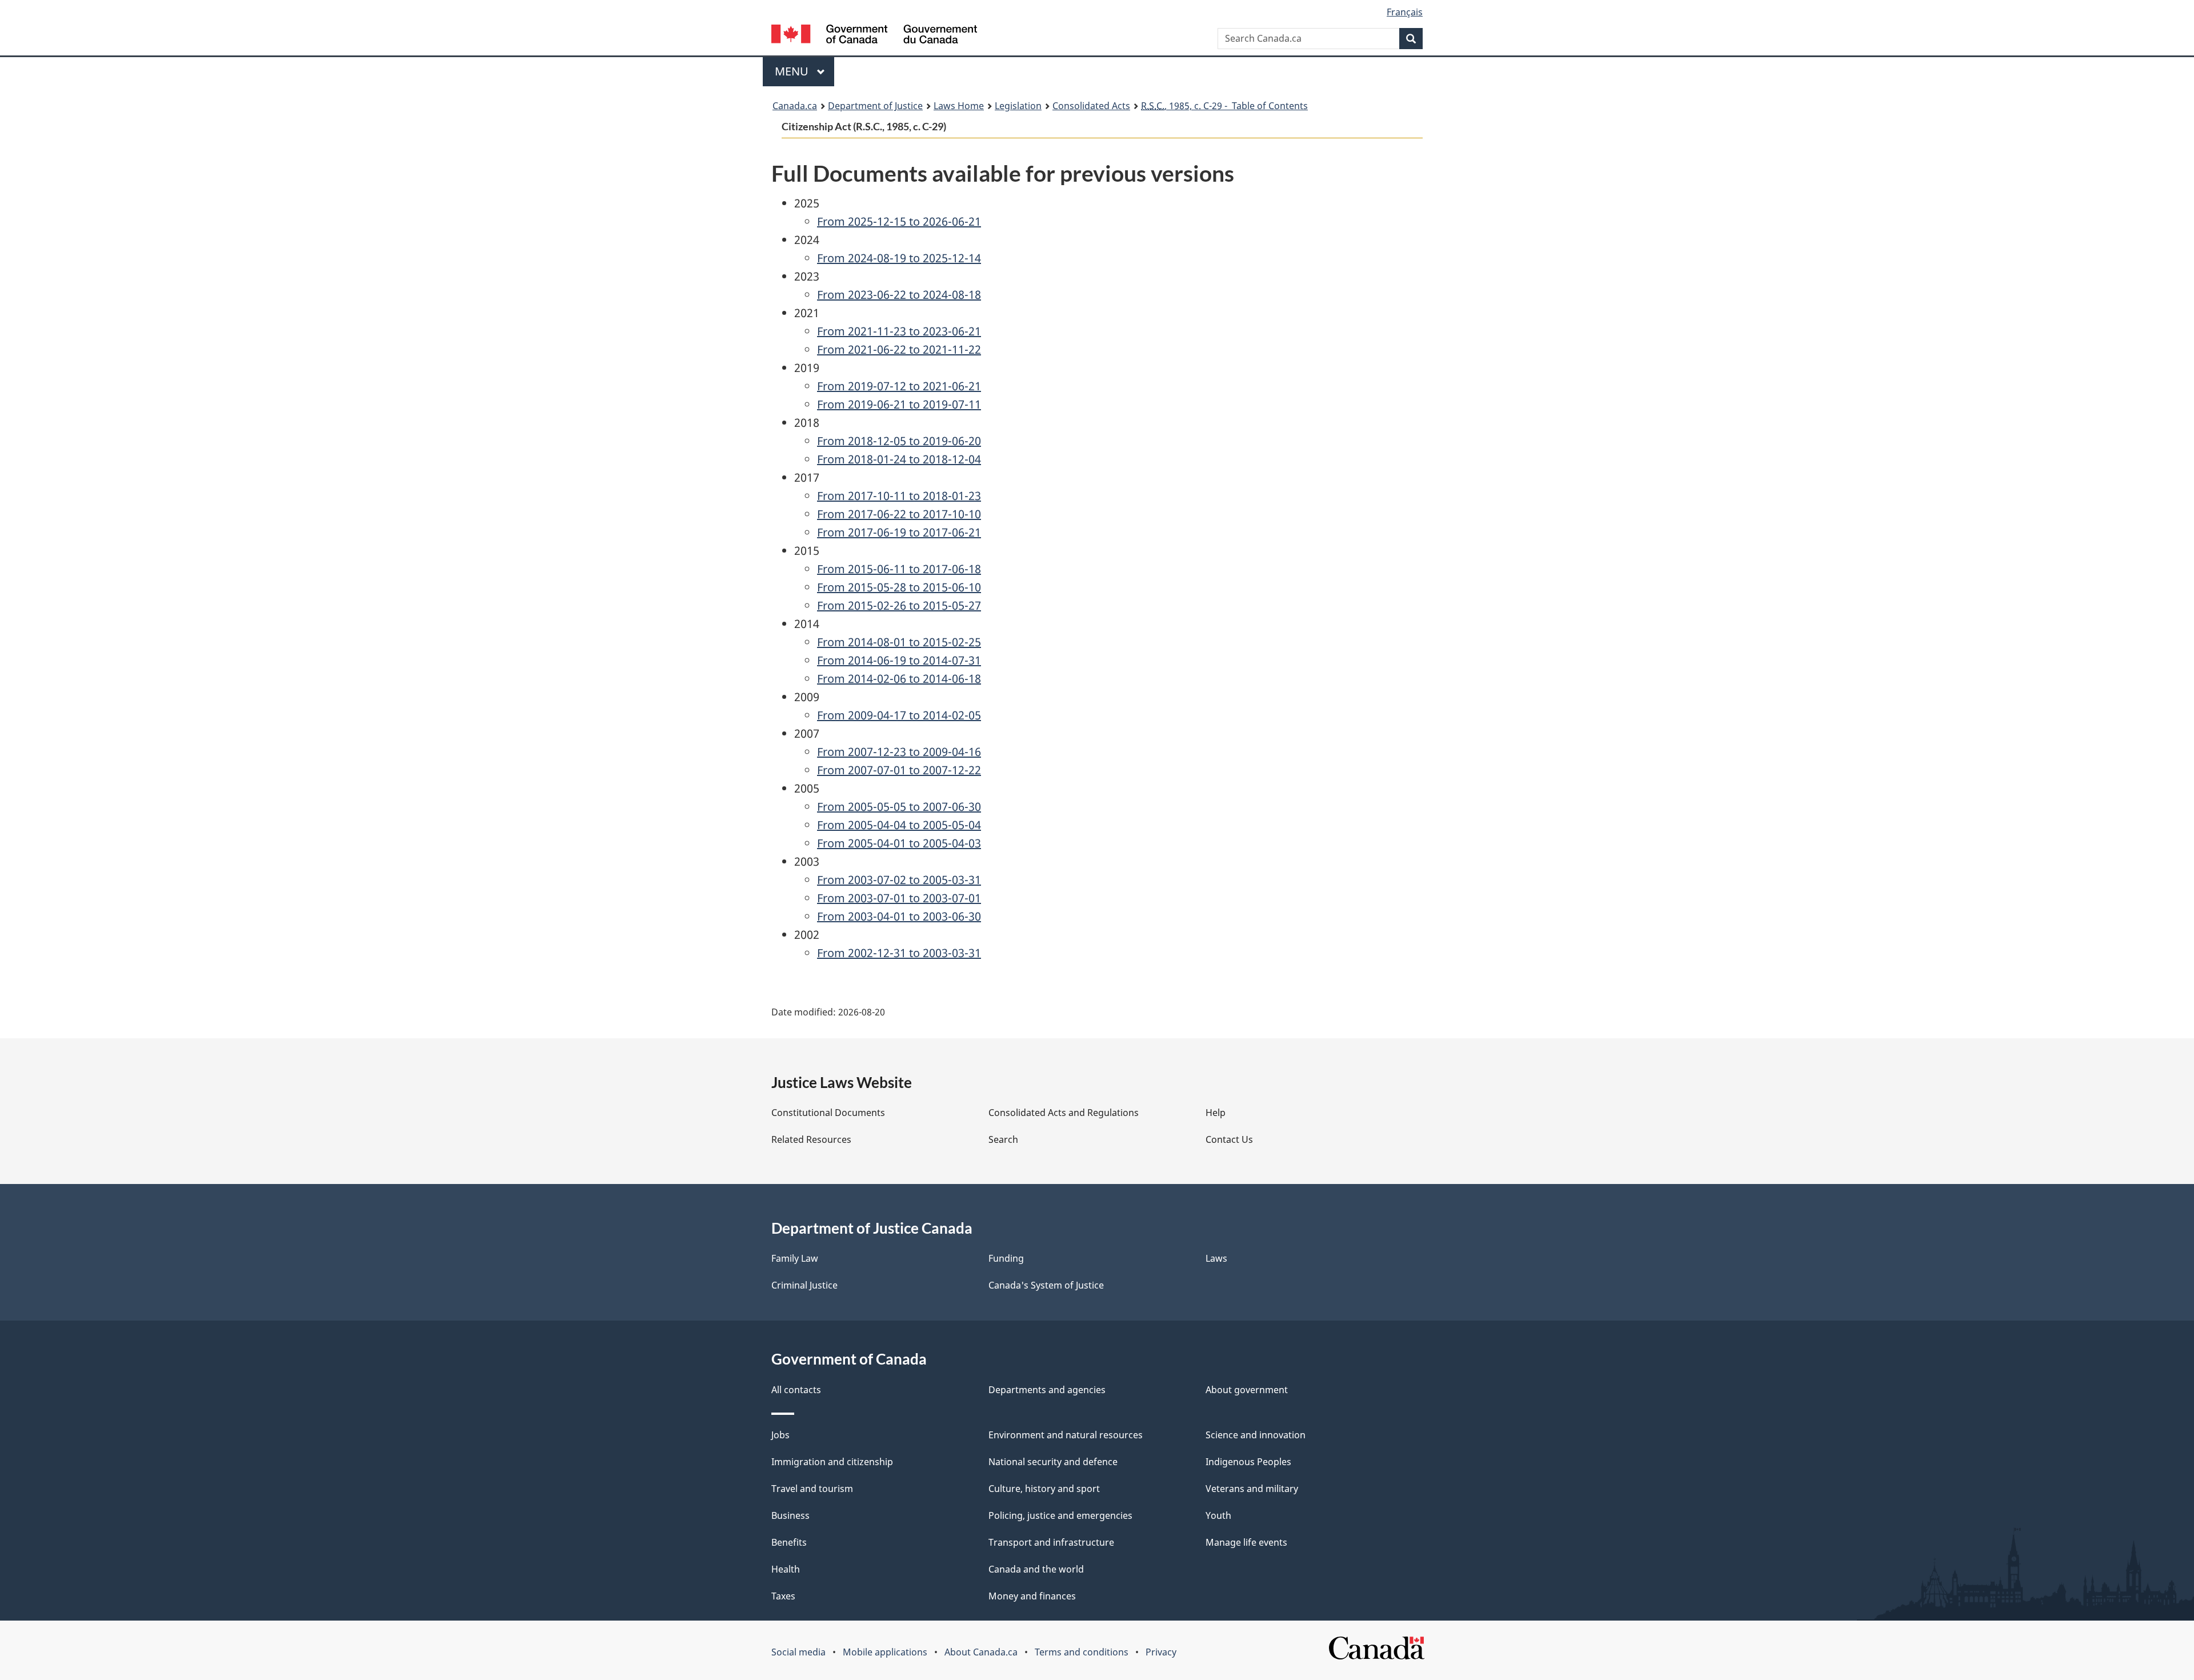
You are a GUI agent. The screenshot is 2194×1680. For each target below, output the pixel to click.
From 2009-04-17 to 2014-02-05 (899, 715)
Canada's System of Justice (1046, 1285)
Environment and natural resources (1066, 1435)
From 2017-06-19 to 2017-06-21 (899, 532)
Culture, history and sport (1044, 1489)
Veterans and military (1252, 1489)
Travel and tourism (812, 1489)
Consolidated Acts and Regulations (1064, 1113)
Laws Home (959, 106)
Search (1003, 1139)
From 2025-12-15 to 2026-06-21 (899, 221)
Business (790, 1515)
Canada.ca (795, 106)
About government (1247, 1390)
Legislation (1018, 106)
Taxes (783, 1596)
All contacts (796, 1390)
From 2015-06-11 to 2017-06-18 (899, 569)
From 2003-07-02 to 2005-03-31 (899, 880)
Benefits (789, 1542)
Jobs (780, 1435)
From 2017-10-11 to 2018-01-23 (899, 496)
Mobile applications (885, 1652)
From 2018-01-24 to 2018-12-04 (899, 459)
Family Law (795, 1258)
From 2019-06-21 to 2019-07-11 (899, 404)
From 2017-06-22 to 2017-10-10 (899, 514)
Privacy (1161, 1652)
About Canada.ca (981, 1652)
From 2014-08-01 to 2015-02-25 (899, 642)
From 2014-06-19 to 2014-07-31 (899, 660)
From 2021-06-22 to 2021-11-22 (899, 349)
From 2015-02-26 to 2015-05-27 (899, 605)
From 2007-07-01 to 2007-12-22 (899, 770)
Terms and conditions (1082, 1652)
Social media (798, 1652)
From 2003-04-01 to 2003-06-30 (899, 916)
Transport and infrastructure (1051, 1542)
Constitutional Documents (828, 1113)
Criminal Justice (804, 1285)
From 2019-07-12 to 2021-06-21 (899, 386)
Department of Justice (875, 106)
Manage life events (1246, 1542)
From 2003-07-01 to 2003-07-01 (899, 898)
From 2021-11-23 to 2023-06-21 (899, 331)
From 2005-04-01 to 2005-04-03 (899, 843)
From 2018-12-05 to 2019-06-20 (899, 441)
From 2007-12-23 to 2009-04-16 (899, 752)
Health (786, 1569)
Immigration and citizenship (832, 1462)
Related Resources (811, 1139)
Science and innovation (1256, 1435)
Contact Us (1229, 1139)
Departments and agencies (1047, 1390)
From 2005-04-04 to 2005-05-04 (899, 825)
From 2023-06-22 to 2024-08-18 (899, 295)
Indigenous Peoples (1248, 1462)
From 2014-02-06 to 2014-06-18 (899, 679)
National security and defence (1053, 1462)
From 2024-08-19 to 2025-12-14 (899, 258)
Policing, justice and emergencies (1060, 1515)
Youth (1218, 1515)
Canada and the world (1036, 1569)
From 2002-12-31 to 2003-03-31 (899, 953)
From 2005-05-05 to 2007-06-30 (899, 807)
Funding (1006, 1258)
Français (1405, 12)
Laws (1216, 1258)
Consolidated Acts (1091, 106)
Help (1216, 1113)
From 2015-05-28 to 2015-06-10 (899, 587)
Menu (793, 71)
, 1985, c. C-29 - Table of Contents (1224, 106)
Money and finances (1032, 1596)
